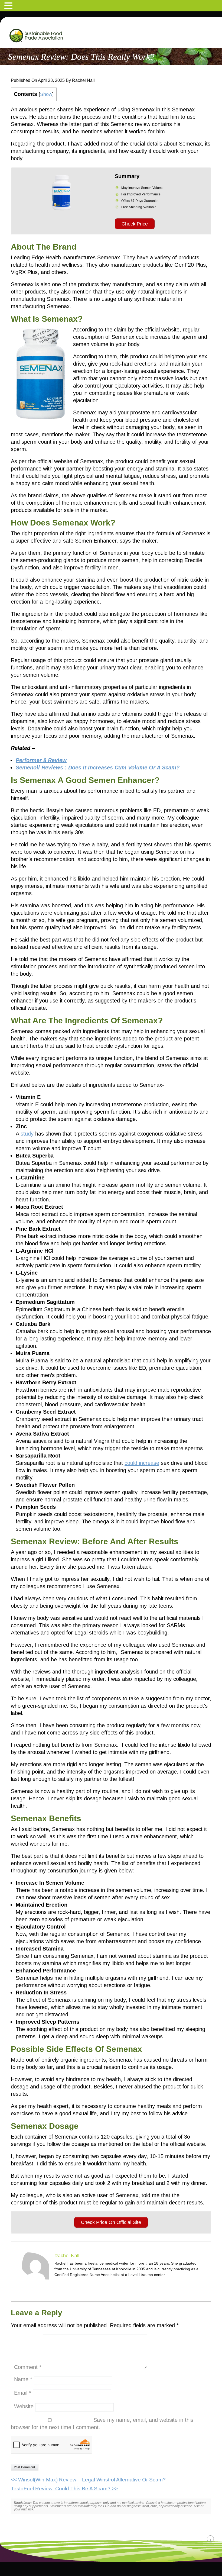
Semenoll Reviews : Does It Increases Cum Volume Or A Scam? (98, 768)
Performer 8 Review (41, 760)
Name (23, 2379)
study (26, 1134)
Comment (28, 2367)
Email (23, 2393)
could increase (142, 1463)
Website (24, 2406)
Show (46, 94)
